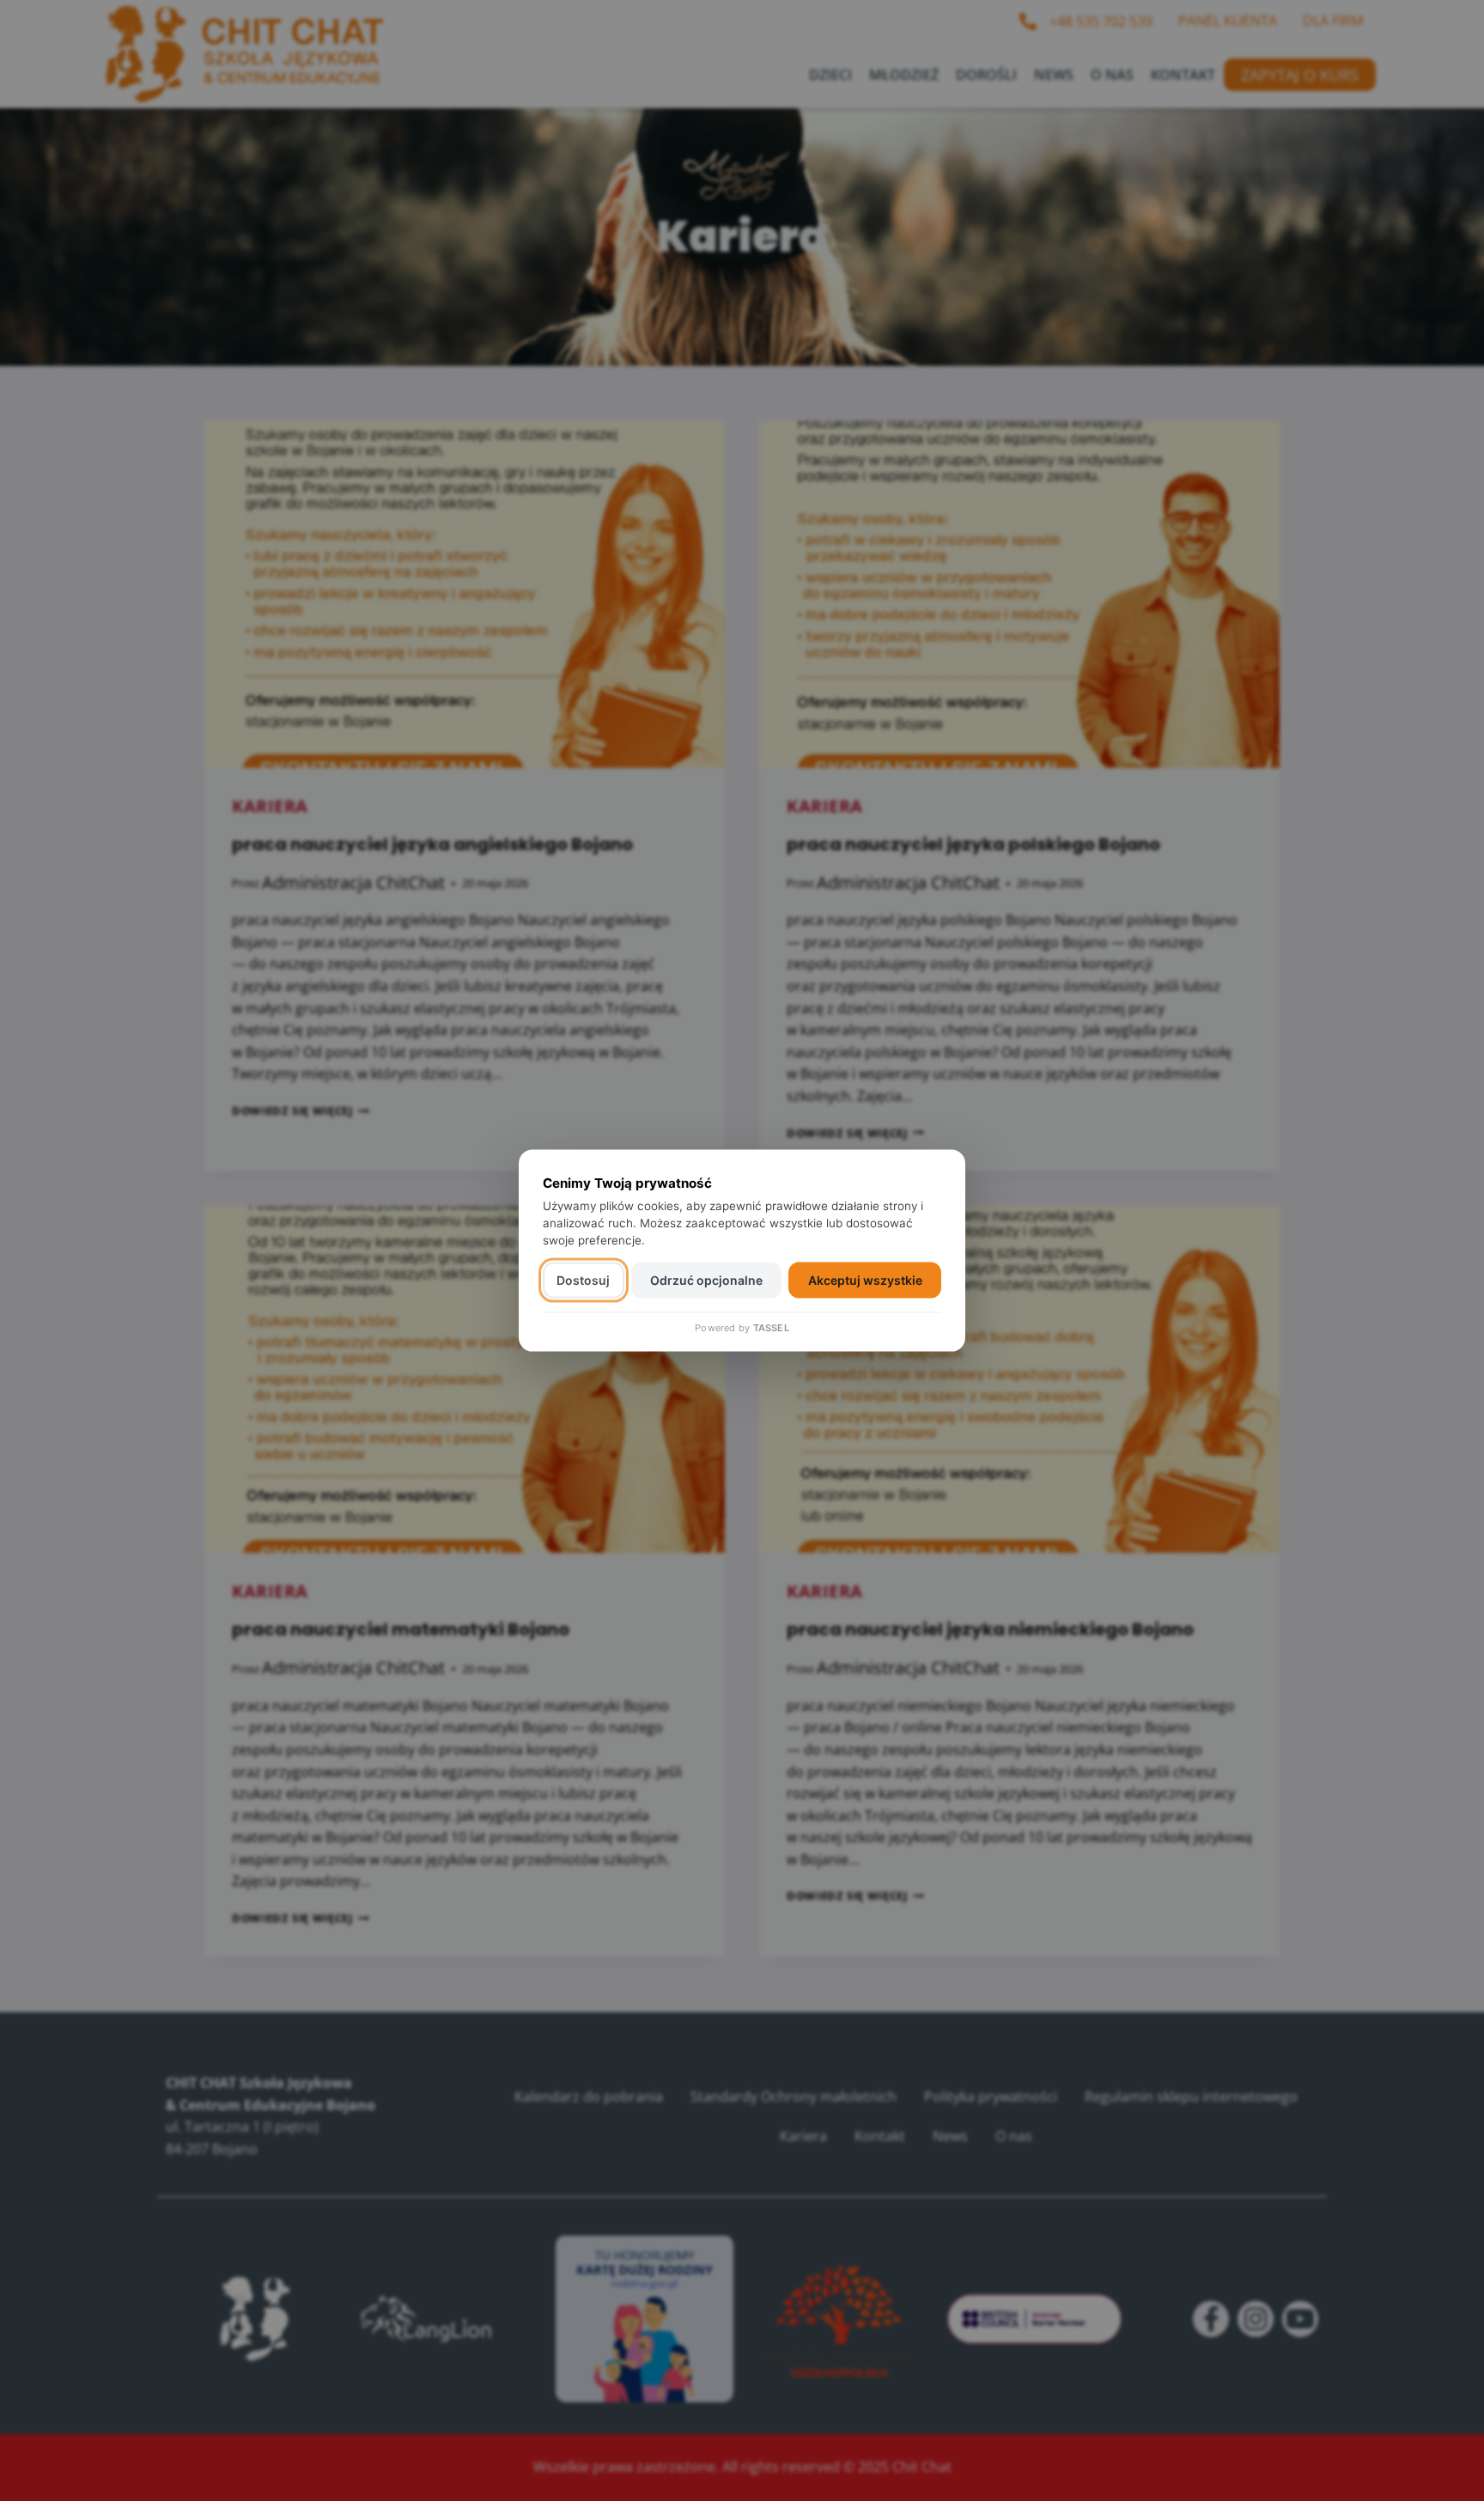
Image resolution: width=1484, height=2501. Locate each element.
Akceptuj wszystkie (865, 1280)
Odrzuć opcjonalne (706, 1280)
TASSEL (771, 1327)
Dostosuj (583, 1280)
